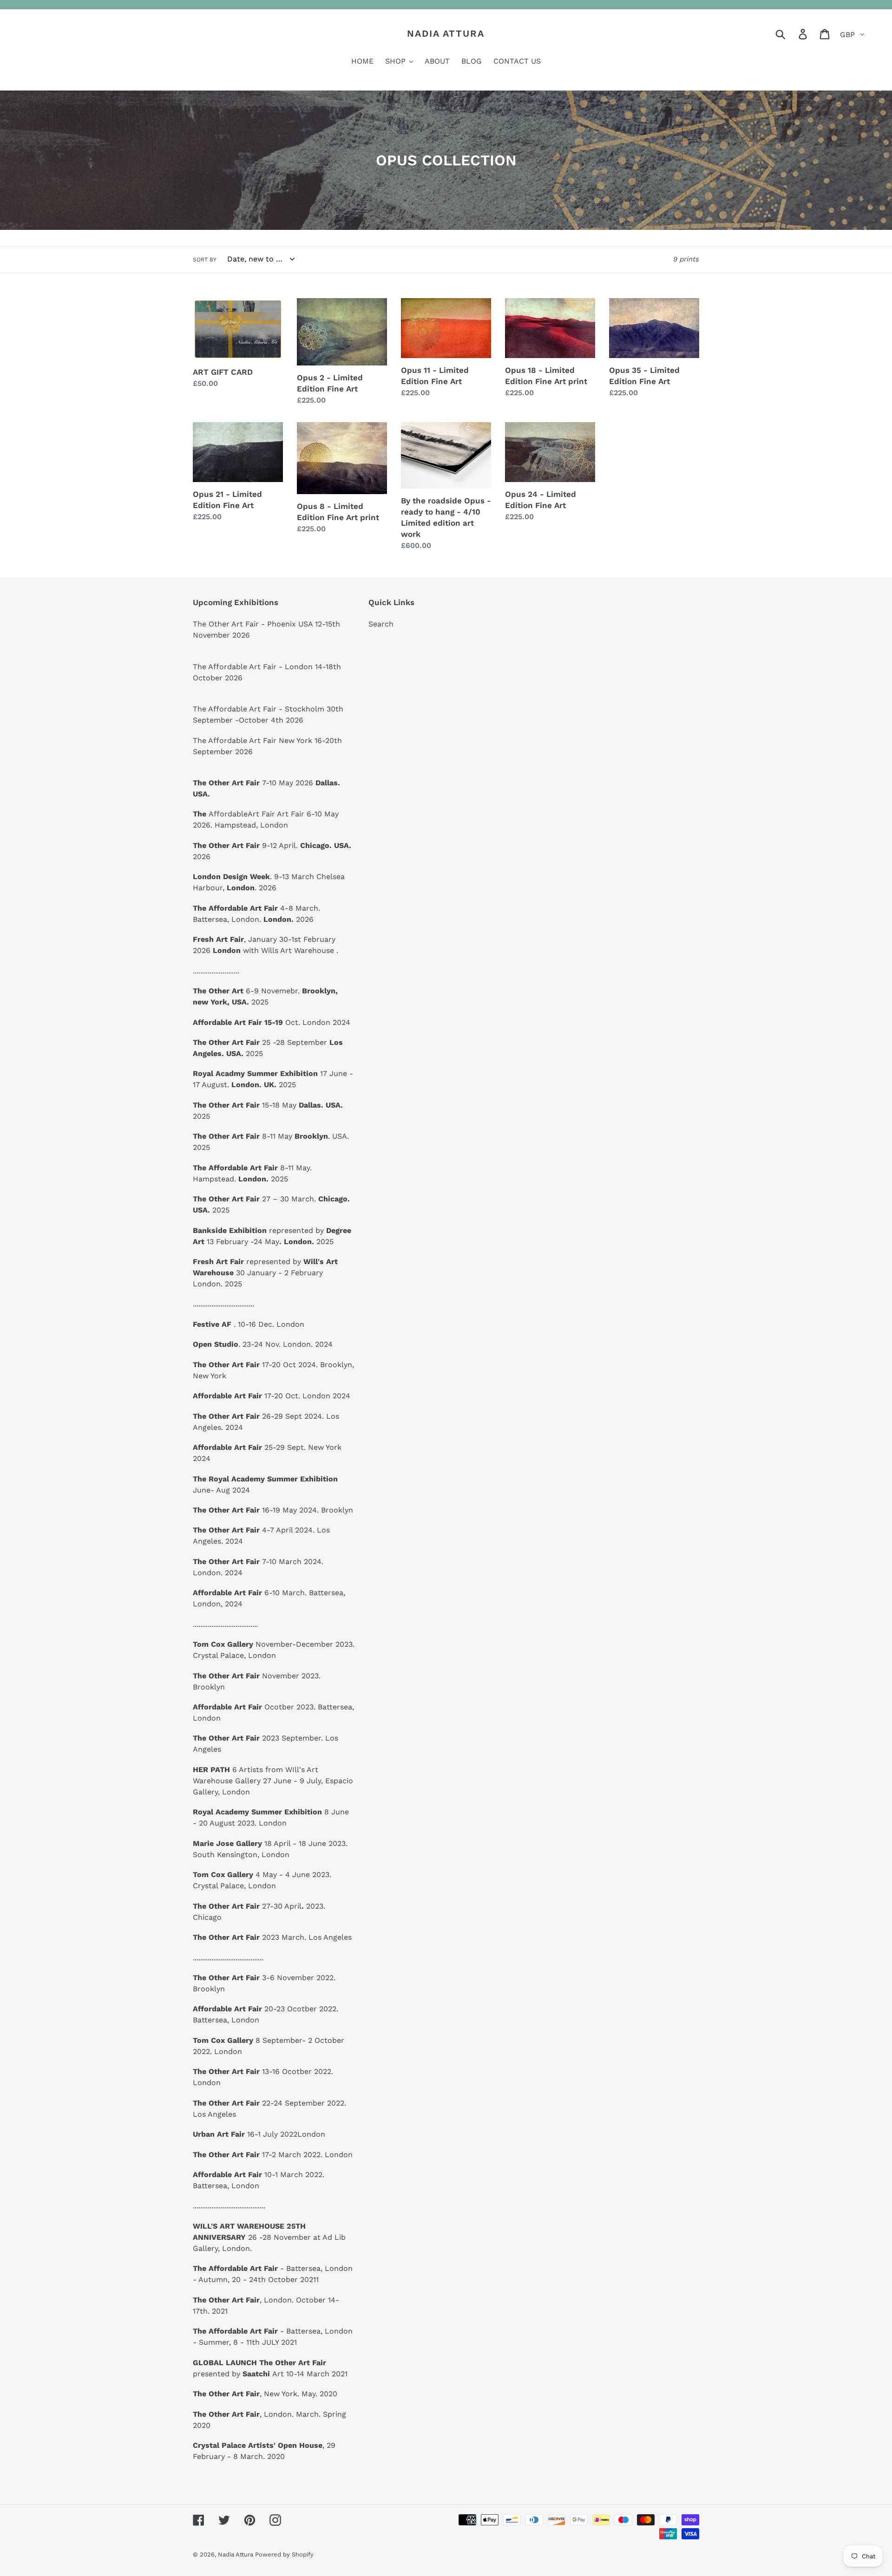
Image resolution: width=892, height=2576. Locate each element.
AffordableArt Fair (242, 814)
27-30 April (249, 1906)
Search (381, 624)
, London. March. (257, 2414)
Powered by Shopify (284, 2554)
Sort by (205, 260)
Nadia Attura (446, 33)
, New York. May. (255, 2394)
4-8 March (256, 908)
